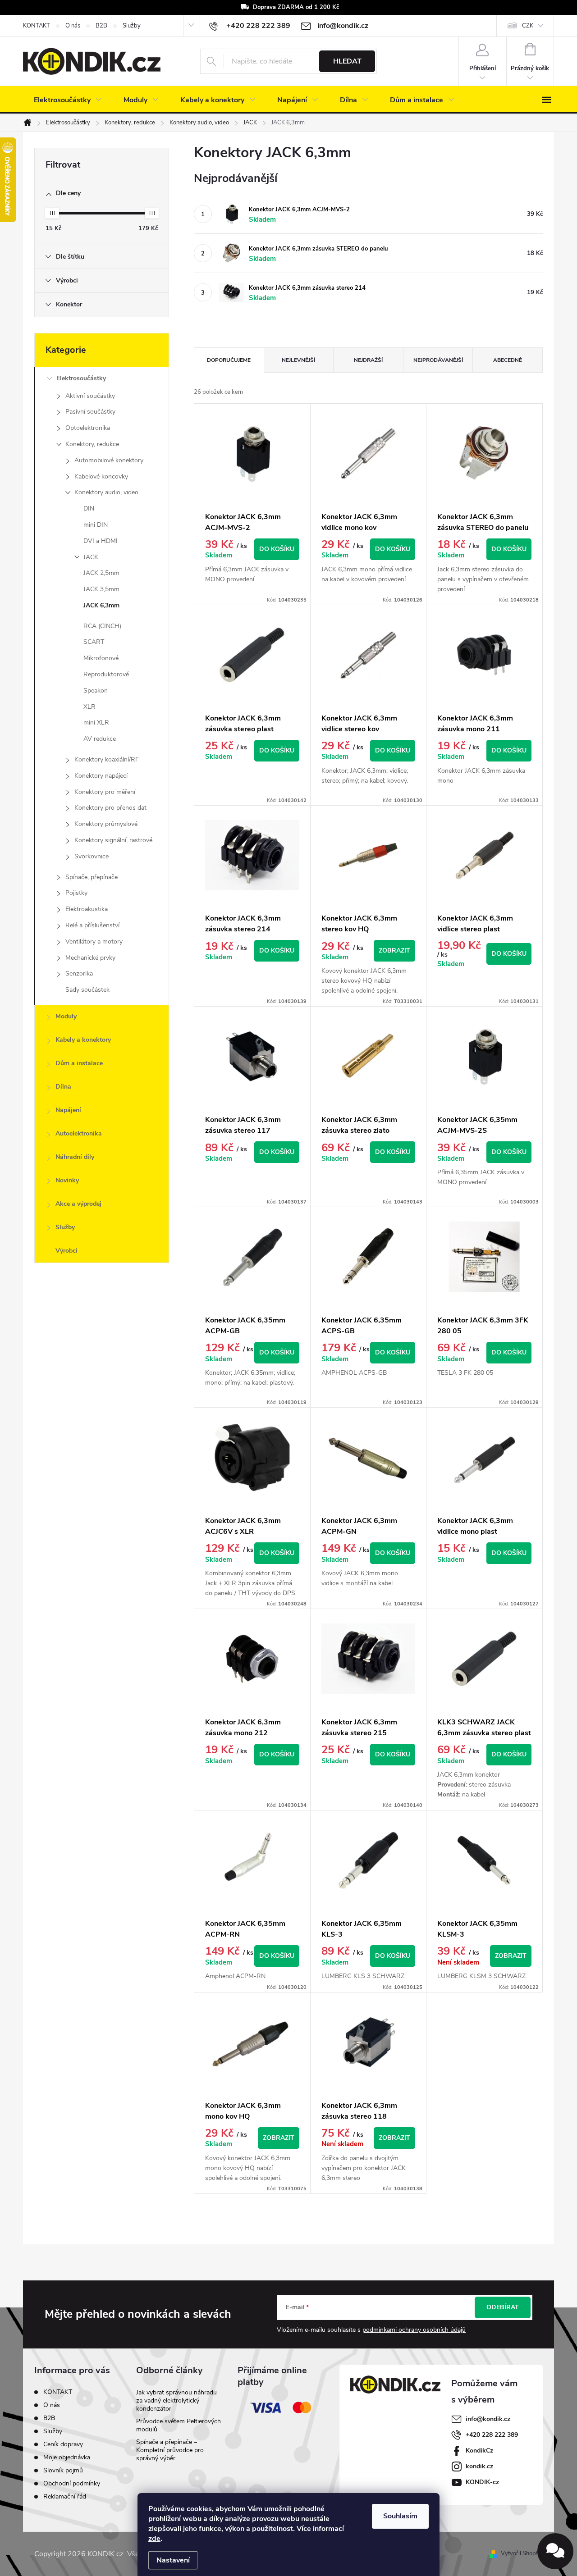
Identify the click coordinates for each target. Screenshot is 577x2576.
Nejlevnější (298, 360)
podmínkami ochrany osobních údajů (414, 2330)
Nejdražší (368, 360)
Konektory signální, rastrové (113, 840)
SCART (94, 642)
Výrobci (66, 1251)
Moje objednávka (67, 2457)
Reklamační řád (65, 2496)
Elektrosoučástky (81, 378)
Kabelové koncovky (101, 476)
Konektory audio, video (106, 492)
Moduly (66, 1016)
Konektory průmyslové (106, 824)
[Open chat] (555, 2551)
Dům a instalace (79, 1063)
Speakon (96, 691)
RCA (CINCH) (102, 626)
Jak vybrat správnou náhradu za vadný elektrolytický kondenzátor (176, 2400)
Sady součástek (87, 990)
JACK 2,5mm (101, 573)
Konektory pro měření (105, 792)
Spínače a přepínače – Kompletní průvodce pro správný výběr (170, 2450)
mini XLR (96, 723)
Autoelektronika (79, 1133)
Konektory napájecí (101, 776)
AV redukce (100, 739)
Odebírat (503, 2307)
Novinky (67, 1180)
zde (154, 2539)
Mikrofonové (101, 658)
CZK (528, 26)
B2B (101, 26)
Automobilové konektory (109, 460)
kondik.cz (479, 2466)
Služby (132, 26)
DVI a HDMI (101, 541)
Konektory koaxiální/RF (107, 759)
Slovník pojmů (63, 2470)
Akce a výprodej (78, 1204)
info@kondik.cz (488, 2419)
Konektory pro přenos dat (110, 808)
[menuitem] (68, 100)
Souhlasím (400, 2516)
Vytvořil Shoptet (522, 2553)
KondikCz (479, 2451)
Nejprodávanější (438, 360)
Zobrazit (394, 951)
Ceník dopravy (63, 2444)
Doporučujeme (229, 360)
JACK (91, 557)
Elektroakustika (87, 909)
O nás (73, 26)
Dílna (63, 1087)
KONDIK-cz (482, 2482)
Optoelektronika (88, 428)
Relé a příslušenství (92, 925)
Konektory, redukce (92, 444)
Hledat (347, 61)
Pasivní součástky (90, 412)
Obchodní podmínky (72, 2483)
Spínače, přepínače (92, 877)
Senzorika (79, 973)
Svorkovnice (92, 856)
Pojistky (76, 893)
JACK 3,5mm (101, 589)
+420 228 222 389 (492, 2435)
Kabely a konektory (83, 1040)
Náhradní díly (75, 1157)
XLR (89, 707)
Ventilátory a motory (94, 941)
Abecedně (508, 360)
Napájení (68, 1110)
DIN (89, 508)
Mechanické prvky (90, 958)
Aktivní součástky (90, 396)
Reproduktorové (106, 674)
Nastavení (173, 2560)
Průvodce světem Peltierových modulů (179, 2425)
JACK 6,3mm (101, 605)
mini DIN (96, 525)
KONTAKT (37, 26)
